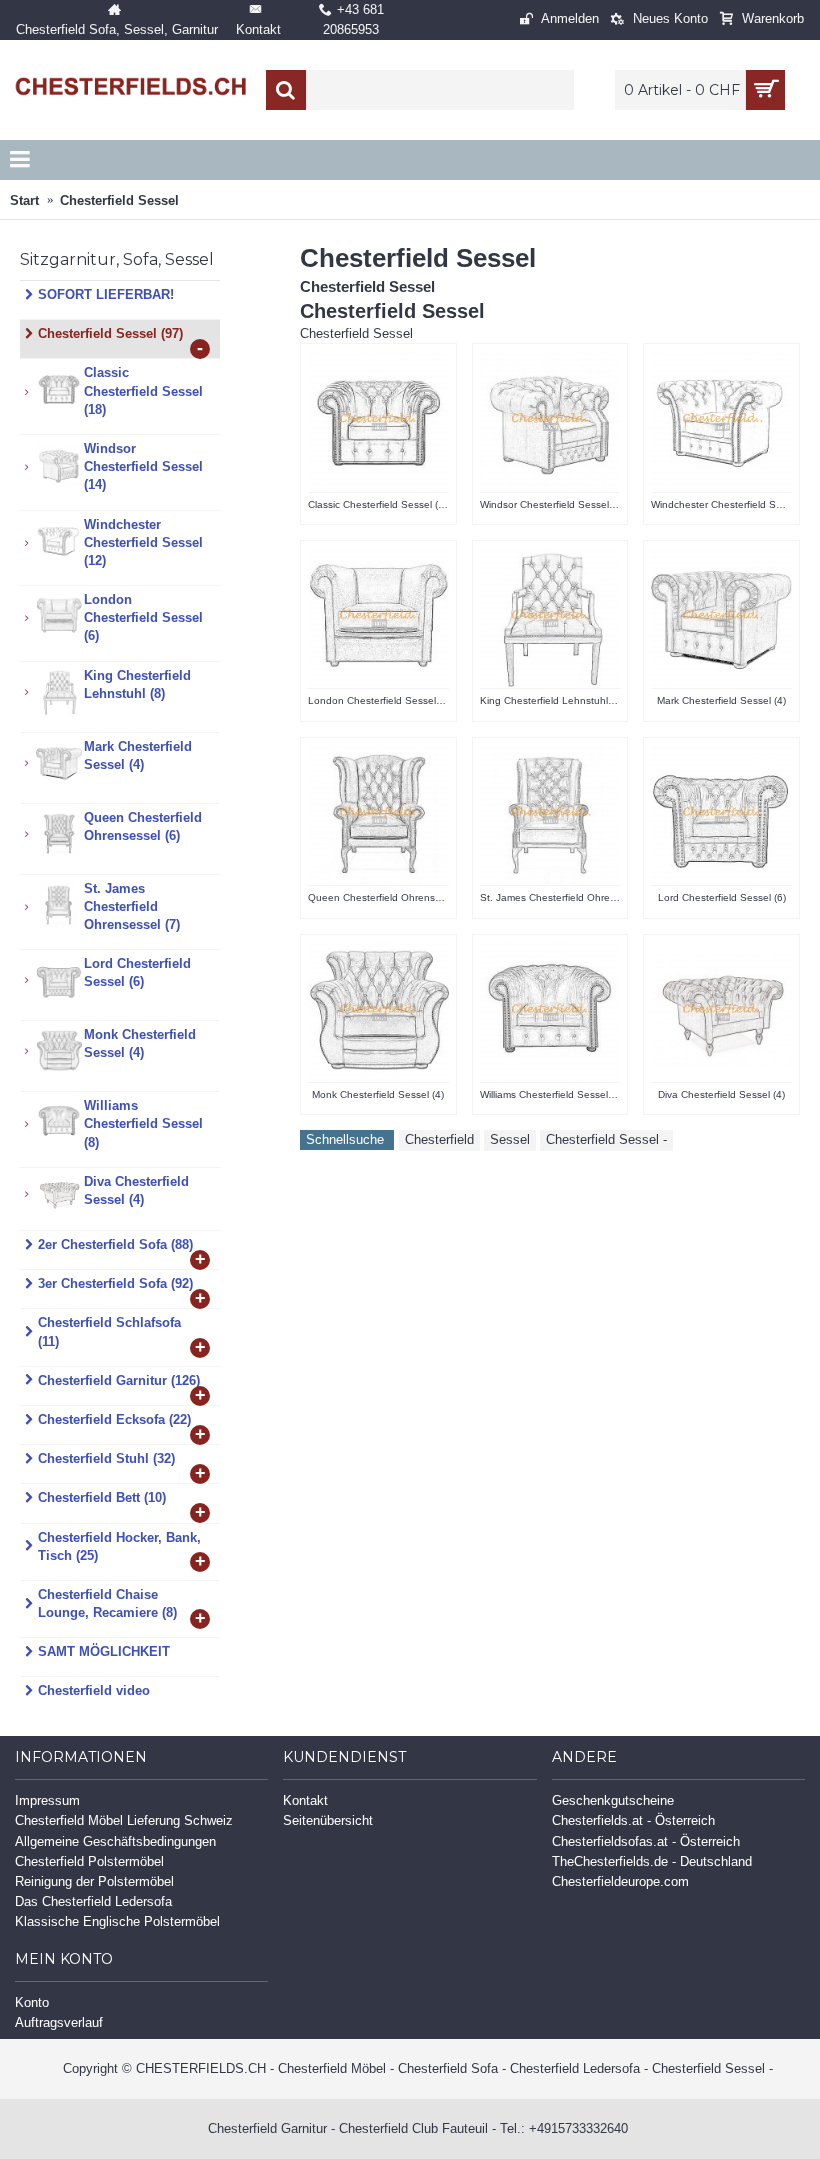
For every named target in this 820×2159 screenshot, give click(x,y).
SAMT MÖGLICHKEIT (104, 1651)
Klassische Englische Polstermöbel (117, 1921)
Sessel (510, 1139)
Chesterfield (439, 1139)
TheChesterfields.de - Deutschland (652, 1861)
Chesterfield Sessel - (606, 1139)
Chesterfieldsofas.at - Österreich (646, 1841)
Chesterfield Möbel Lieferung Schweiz (124, 1820)
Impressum (47, 1800)
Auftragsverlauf (59, 2022)
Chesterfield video (94, 1690)
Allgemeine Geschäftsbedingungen (115, 1841)
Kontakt (305, 1800)
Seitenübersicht (328, 1820)
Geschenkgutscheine (613, 1800)
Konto (32, 2002)
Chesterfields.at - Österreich (633, 1820)
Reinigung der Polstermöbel (94, 1881)
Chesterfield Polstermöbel (89, 1861)
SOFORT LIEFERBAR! (106, 294)
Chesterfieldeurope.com (620, 1881)
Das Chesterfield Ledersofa (93, 1901)
